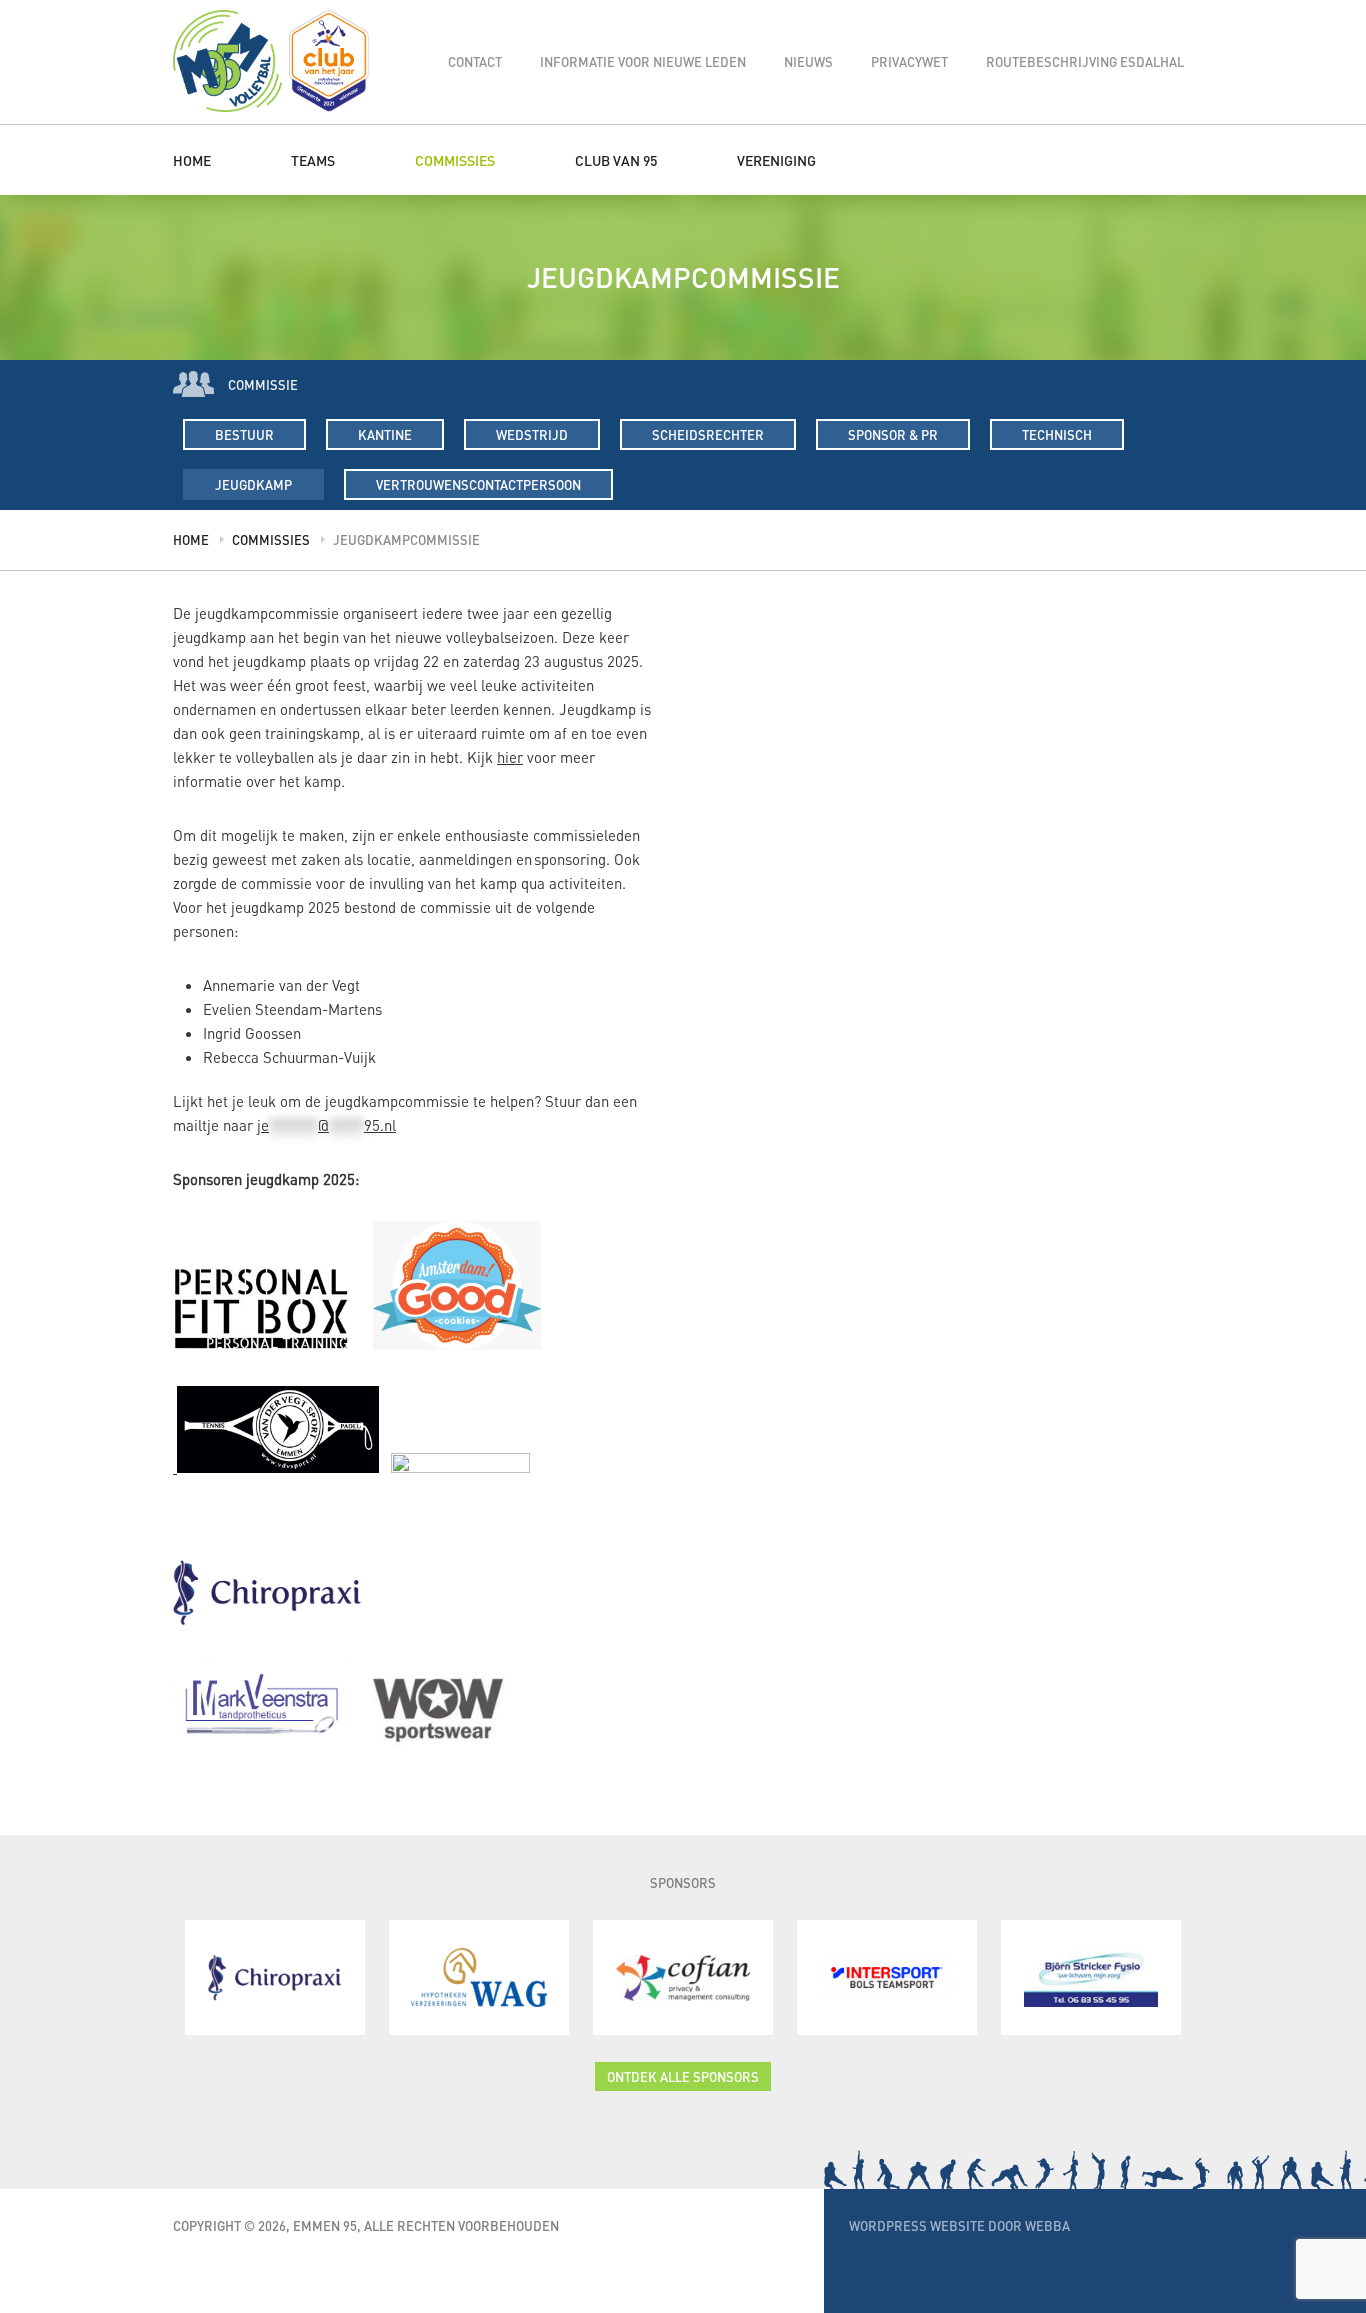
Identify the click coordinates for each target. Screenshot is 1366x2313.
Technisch (1057, 434)
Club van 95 (616, 160)
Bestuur (244, 434)
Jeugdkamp (253, 484)
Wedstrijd (532, 434)
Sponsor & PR (893, 434)
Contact (475, 61)
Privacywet (909, 61)
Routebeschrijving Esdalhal (1085, 61)
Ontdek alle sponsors (683, 2076)
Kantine (385, 434)
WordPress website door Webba (959, 2225)
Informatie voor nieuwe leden (643, 61)
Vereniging (776, 160)
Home (192, 160)
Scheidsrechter (708, 434)
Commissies (455, 160)
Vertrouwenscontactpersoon (478, 484)
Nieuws (808, 61)
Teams (313, 160)
